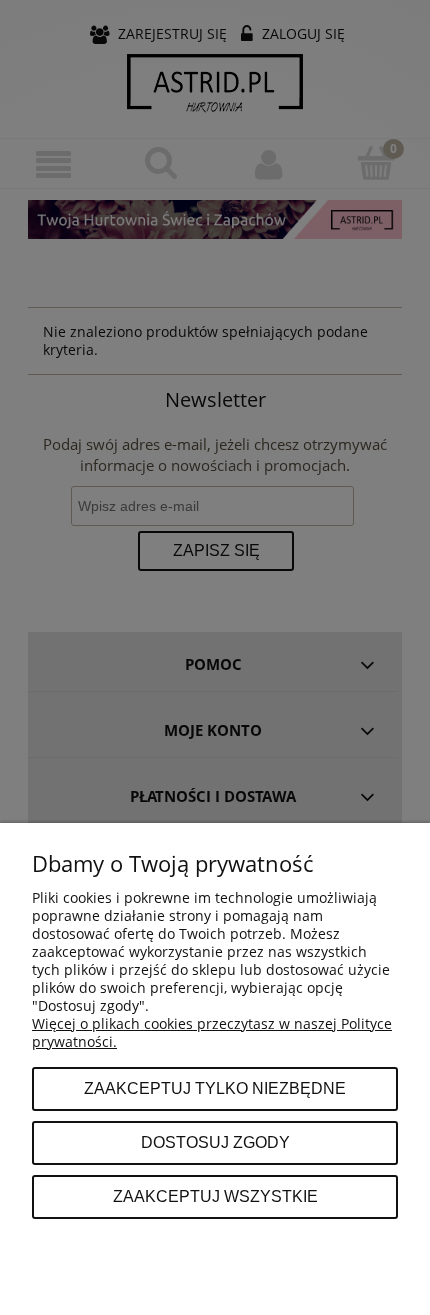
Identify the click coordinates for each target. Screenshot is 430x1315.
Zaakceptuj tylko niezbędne (215, 1088)
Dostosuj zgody (215, 1142)
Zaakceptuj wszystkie (215, 1196)
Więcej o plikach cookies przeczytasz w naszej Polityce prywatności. (212, 1032)
